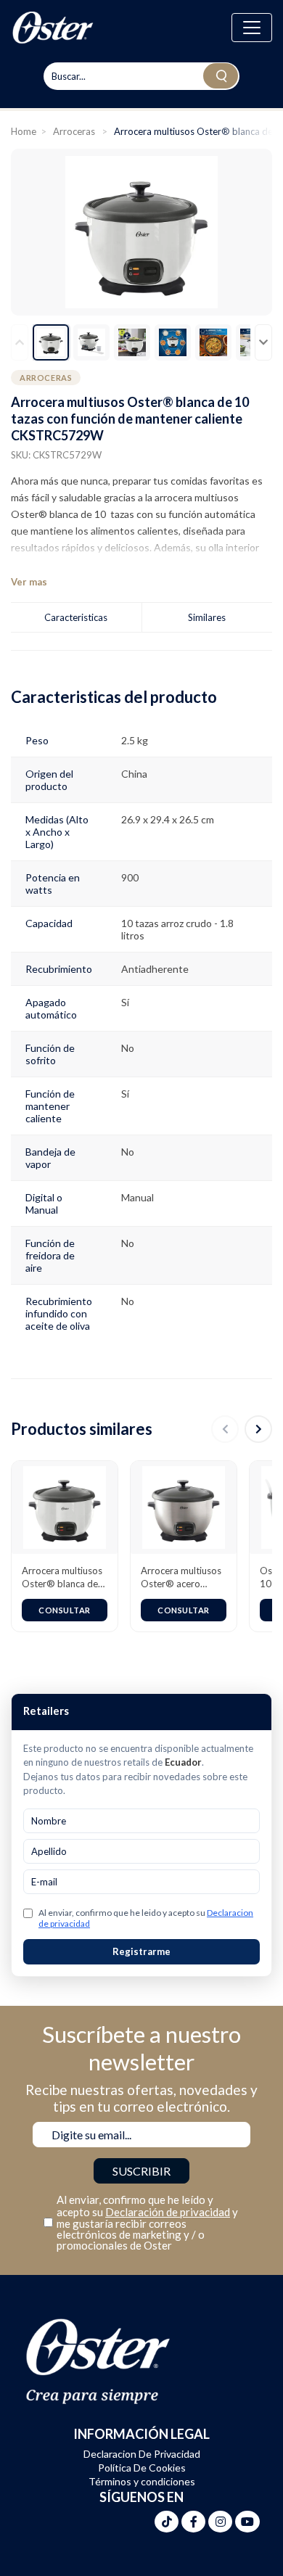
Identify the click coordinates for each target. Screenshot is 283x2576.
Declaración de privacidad (168, 2212)
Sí (125, 1002)
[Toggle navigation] (252, 28)
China (134, 774)
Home (24, 131)
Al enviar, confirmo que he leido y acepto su (146, 1918)
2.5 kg (135, 740)
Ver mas (29, 582)
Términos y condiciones (142, 2481)
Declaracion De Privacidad (142, 2454)
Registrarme (141, 1951)
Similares (207, 617)
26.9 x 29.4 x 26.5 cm (168, 819)
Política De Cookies (142, 2468)
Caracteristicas (76, 617)
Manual (138, 1197)
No (128, 1048)
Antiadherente (155, 969)
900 (130, 877)
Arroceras (75, 131)
